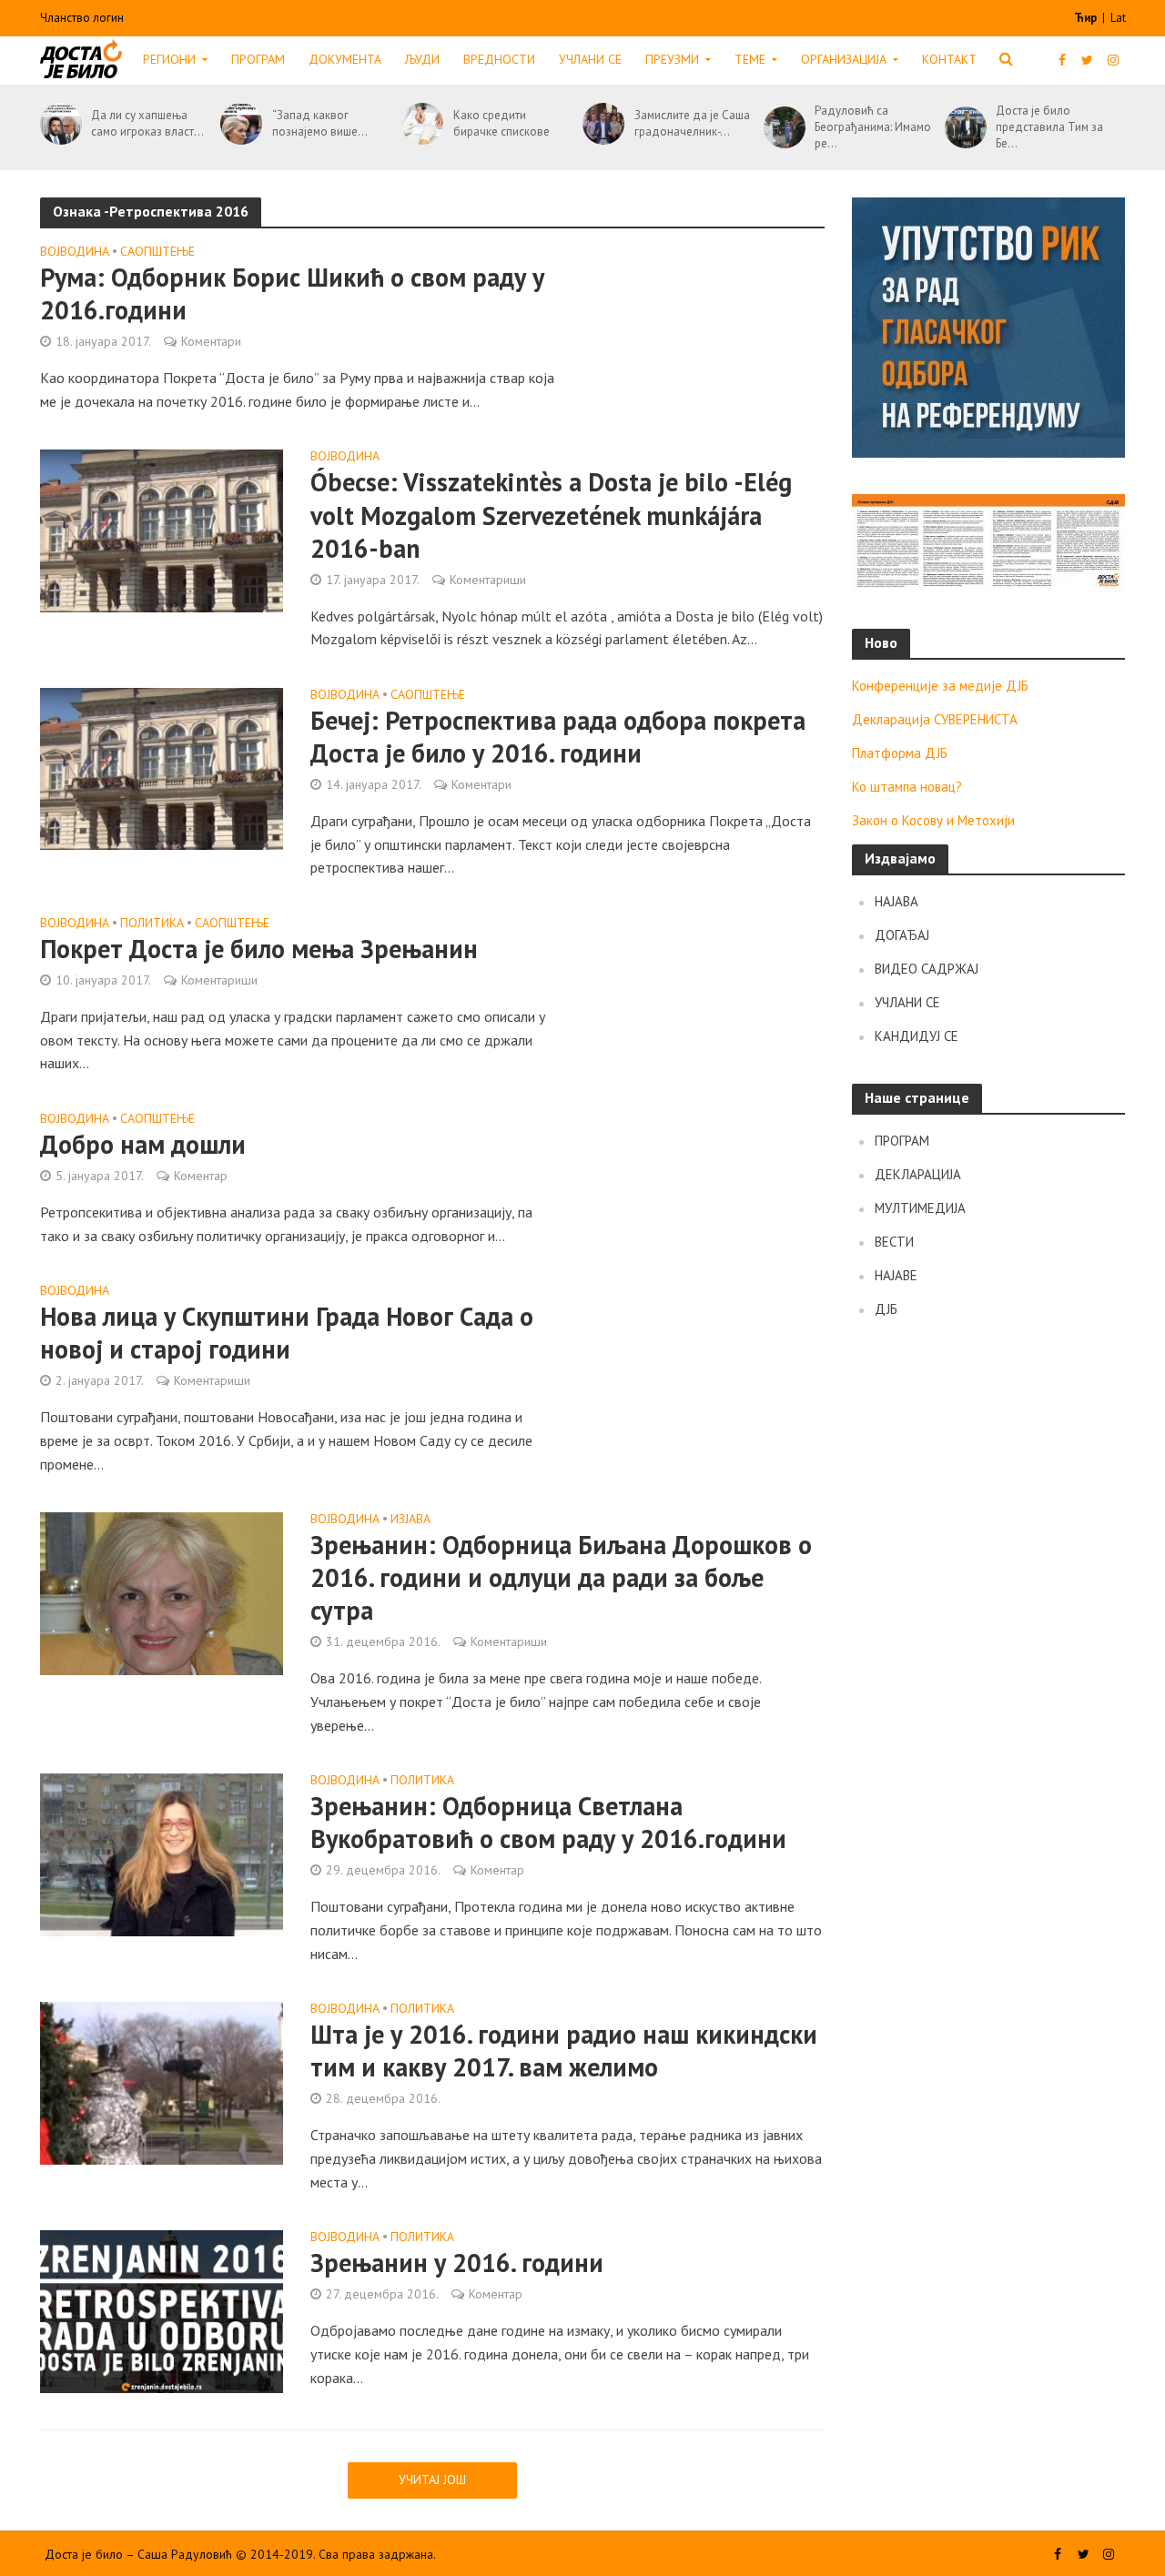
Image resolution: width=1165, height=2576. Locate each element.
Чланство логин (82, 18)
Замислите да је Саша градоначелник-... (692, 123)
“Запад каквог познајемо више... (320, 123)
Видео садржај (927, 969)
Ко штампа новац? (907, 787)
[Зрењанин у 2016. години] (162, 2309)
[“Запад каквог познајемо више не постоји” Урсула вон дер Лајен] (238, 124)
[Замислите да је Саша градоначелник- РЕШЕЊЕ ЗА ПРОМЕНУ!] (600, 124)
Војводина (75, 252)
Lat (1118, 18)
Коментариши (488, 580)
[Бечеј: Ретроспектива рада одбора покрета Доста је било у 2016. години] (162, 767)
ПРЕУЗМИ (672, 59)
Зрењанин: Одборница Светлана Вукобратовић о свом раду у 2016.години (548, 1823)
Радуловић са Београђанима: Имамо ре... (873, 127)
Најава (897, 901)
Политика (152, 924)
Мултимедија (920, 1208)
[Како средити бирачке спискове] (419, 124)
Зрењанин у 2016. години (457, 2263)
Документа (345, 59)
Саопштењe (157, 252)
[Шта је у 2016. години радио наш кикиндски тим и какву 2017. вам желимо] (162, 2081)
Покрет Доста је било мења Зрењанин (259, 949)
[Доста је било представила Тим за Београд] (962, 127)
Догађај (902, 935)
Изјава (410, 1520)
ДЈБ (886, 1309)
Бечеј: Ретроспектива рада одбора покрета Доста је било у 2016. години (558, 737)
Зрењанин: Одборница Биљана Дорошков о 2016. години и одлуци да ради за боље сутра (561, 1578)
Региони (169, 59)
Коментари (211, 341)
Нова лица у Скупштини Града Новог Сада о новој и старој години (287, 1333)
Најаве (896, 1275)
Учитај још (432, 2480)
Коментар (201, 1176)
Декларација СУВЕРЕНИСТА (935, 719)
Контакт (949, 59)
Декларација (918, 1174)
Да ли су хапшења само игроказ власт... (147, 123)
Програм (258, 59)
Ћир (1087, 18)
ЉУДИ (422, 59)
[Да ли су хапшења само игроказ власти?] (58, 124)
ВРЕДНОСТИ (499, 59)
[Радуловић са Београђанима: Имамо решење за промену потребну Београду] (781, 127)
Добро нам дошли (143, 1145)
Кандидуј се (917, 1036)
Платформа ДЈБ (900, 753)
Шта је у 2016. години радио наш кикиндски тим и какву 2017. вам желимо (564, 2051)
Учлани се (590, 59)
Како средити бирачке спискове (501, 123)
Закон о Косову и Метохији (933, 820)
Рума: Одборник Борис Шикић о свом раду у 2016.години (292, 294)
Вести (894, 1242)
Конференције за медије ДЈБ (940, 686)
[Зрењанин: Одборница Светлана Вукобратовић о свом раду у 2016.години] (162, 1853)
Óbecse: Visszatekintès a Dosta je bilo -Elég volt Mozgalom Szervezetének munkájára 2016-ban (551, 515)
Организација (844, 59)
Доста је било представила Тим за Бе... (1049, 127)
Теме (750, 59)
